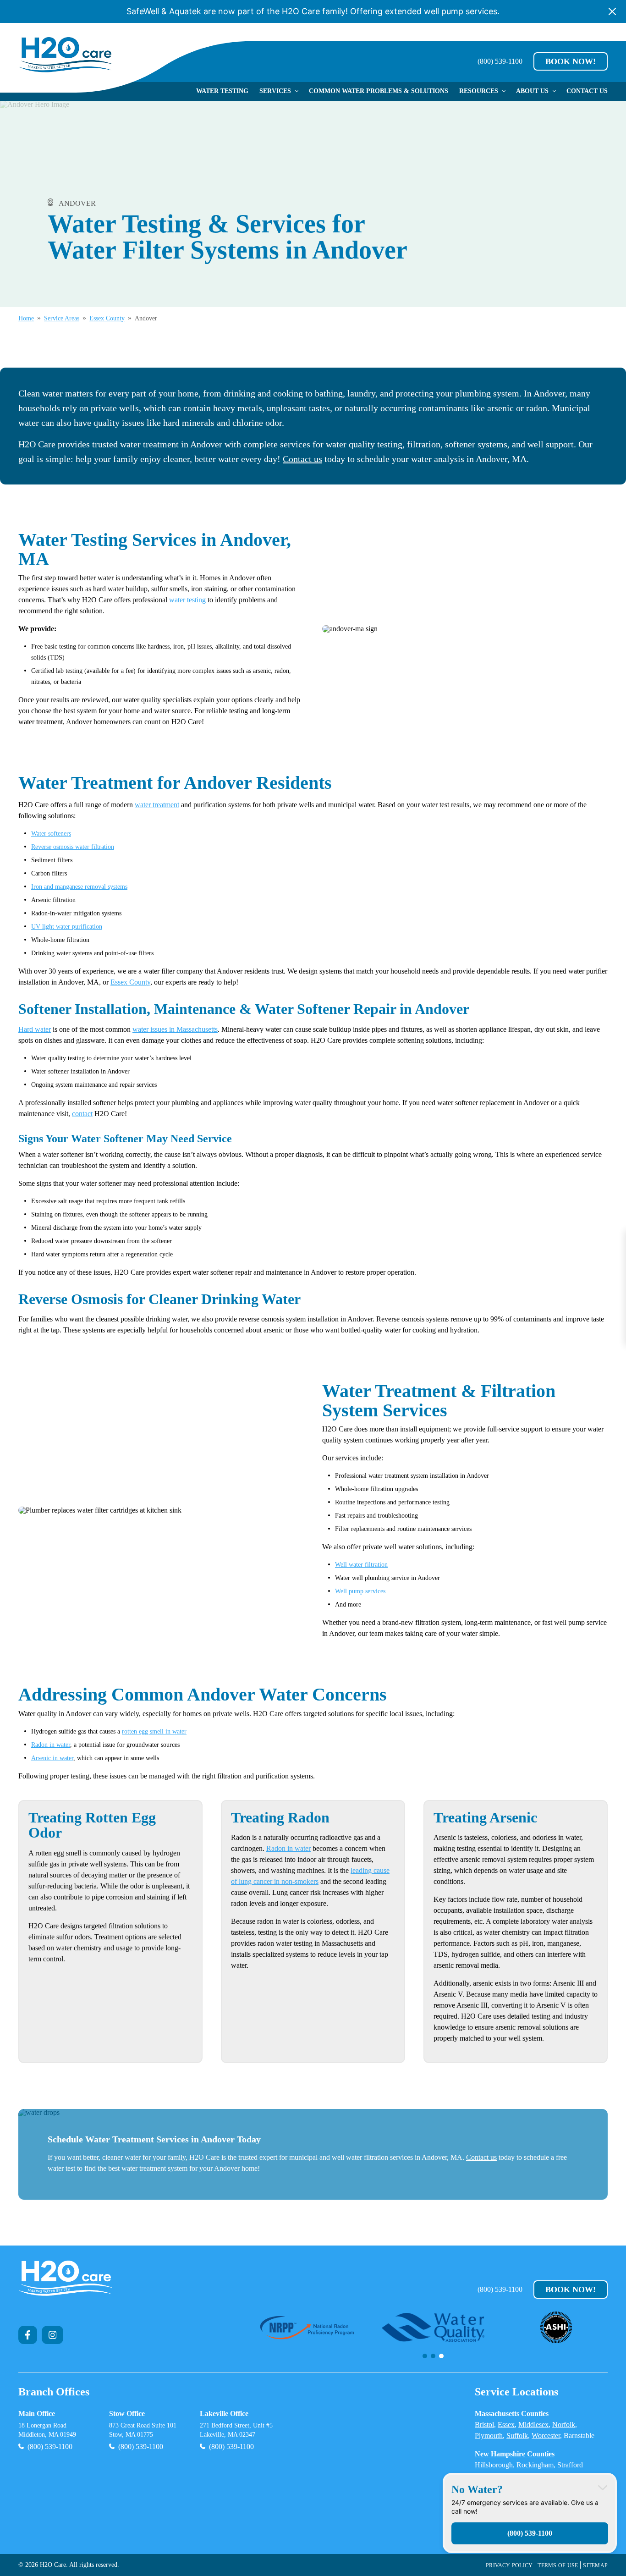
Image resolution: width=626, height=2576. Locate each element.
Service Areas (62, 319)
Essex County (107, 319)
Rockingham (535, 2465)
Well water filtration (361, 1565)
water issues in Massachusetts (175, 1029)
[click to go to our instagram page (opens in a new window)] (53, 2335)
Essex (506, 2425)
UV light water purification (67, 927)
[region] (433, 2335)
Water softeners (51, 834)
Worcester (546, 2436)
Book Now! (571, 61)
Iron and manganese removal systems (79, 887)
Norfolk (564, 2425)
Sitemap (595, 2565)
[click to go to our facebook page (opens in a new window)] (28, 2335)
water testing (187, 600)
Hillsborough (494, 2465)
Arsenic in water (52, 1758)
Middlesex (533, 2425)
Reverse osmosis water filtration (73, 847)
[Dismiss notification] (612, 11)
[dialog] (530, 2513)
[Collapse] (603, 2487)
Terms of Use (558, 2565)
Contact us (302, 459)
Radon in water (51, 1745)
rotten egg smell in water (154, 1731)
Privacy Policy (509, 2565)
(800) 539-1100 (500, 61)
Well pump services (360, 1591)
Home (26, 319)
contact (82, 1114)
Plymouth (489, 2436)
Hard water (35, 1029)
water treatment (157, 805)
